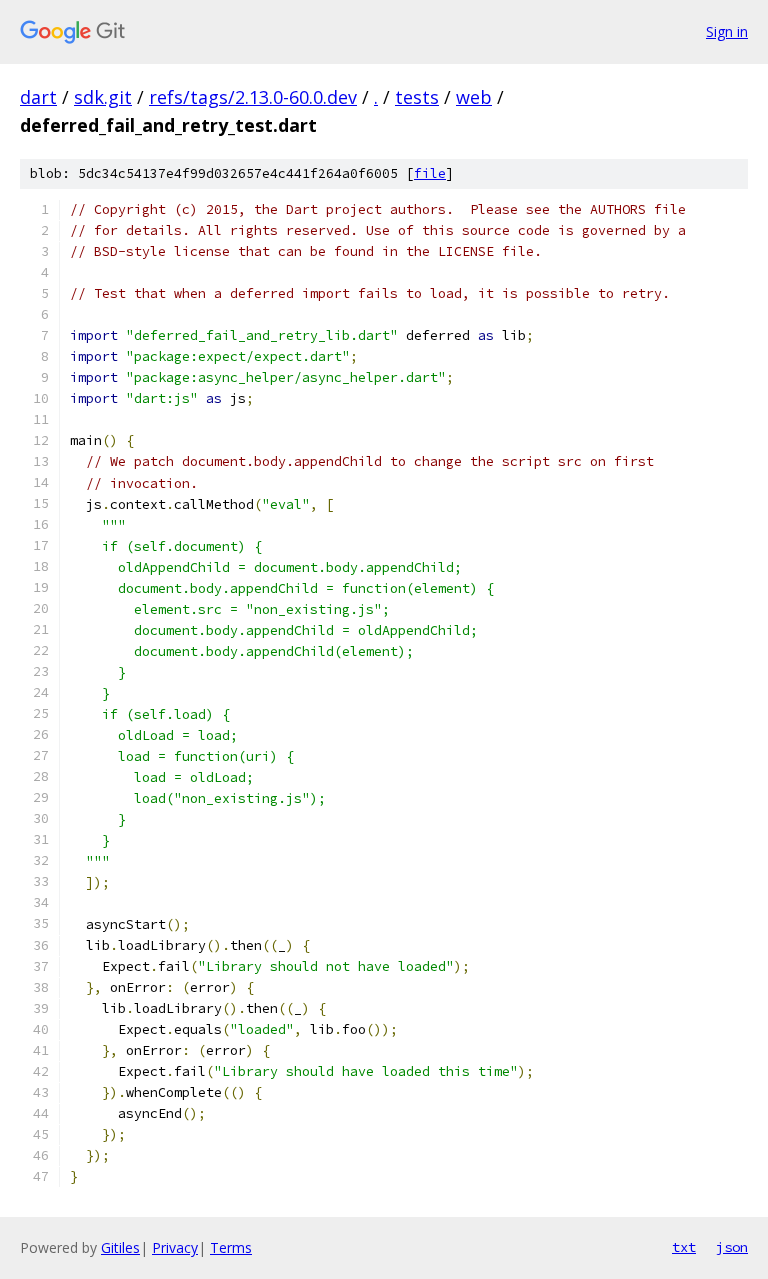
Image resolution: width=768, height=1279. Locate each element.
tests (417, 97)
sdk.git (103, 97)
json (732, 1247)
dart (38, 97)
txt (684, 1247)
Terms (231, 1247)
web (474, 97)
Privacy (175, 1247)
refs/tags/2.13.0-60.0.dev (253, 97)
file (430, 173)
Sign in (727, 31)
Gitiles (120, 1247)
